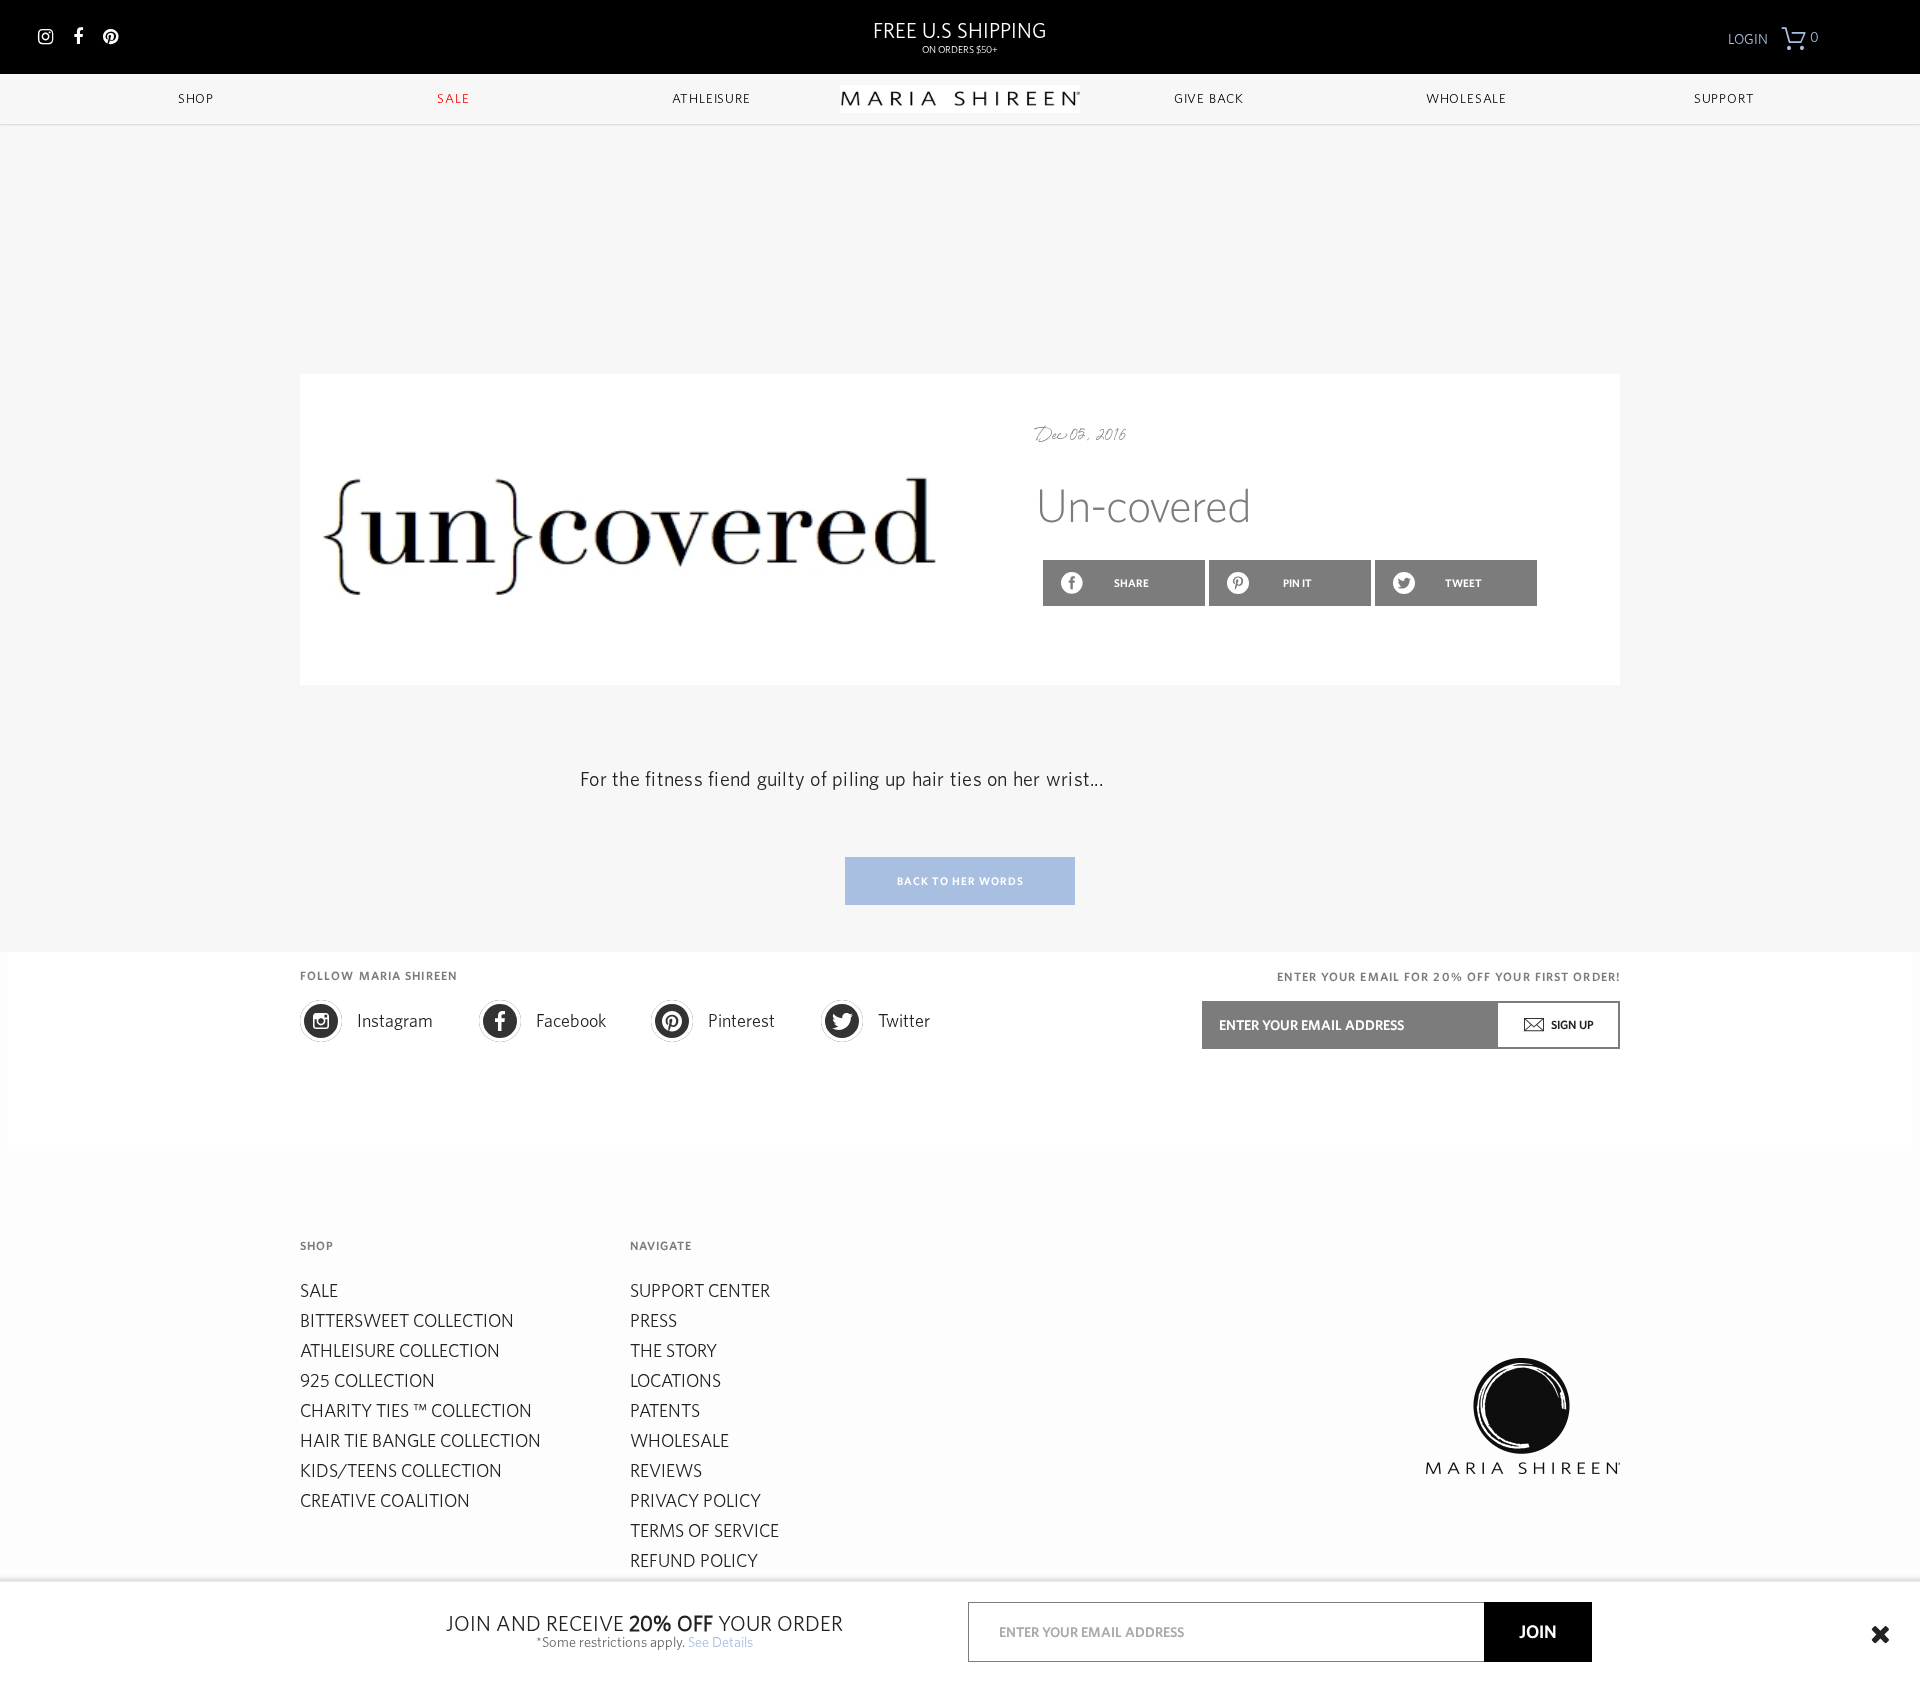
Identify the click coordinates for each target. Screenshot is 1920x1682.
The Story (673, 1350)
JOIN (1538, 1632)
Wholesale (1466, 98)
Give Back (1209, 98)
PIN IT (1297, 583)
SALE (319, 1290)
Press (653, 1320)
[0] (1793, 39)
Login (1748, 39)
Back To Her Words (960, 881)
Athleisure (711, 98)
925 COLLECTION (367, 1380)
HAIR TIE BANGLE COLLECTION (420, 1440)
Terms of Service (704, 1530)
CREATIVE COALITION (385, 1500)
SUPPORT (1724, 98)
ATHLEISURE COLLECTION (400, 1350)
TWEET (1463, 583)
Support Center (700, 1290)
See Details (720, 1642)
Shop (196, 98)
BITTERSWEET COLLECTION (407, 1320)
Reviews (666, 1470)
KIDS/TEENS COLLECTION (401, 1470)
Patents (665, 1410)
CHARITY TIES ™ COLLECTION (416, 1410)
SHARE (1131, 583)
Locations (675, 1380)
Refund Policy (694, 1560)
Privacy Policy (695, 1500)
